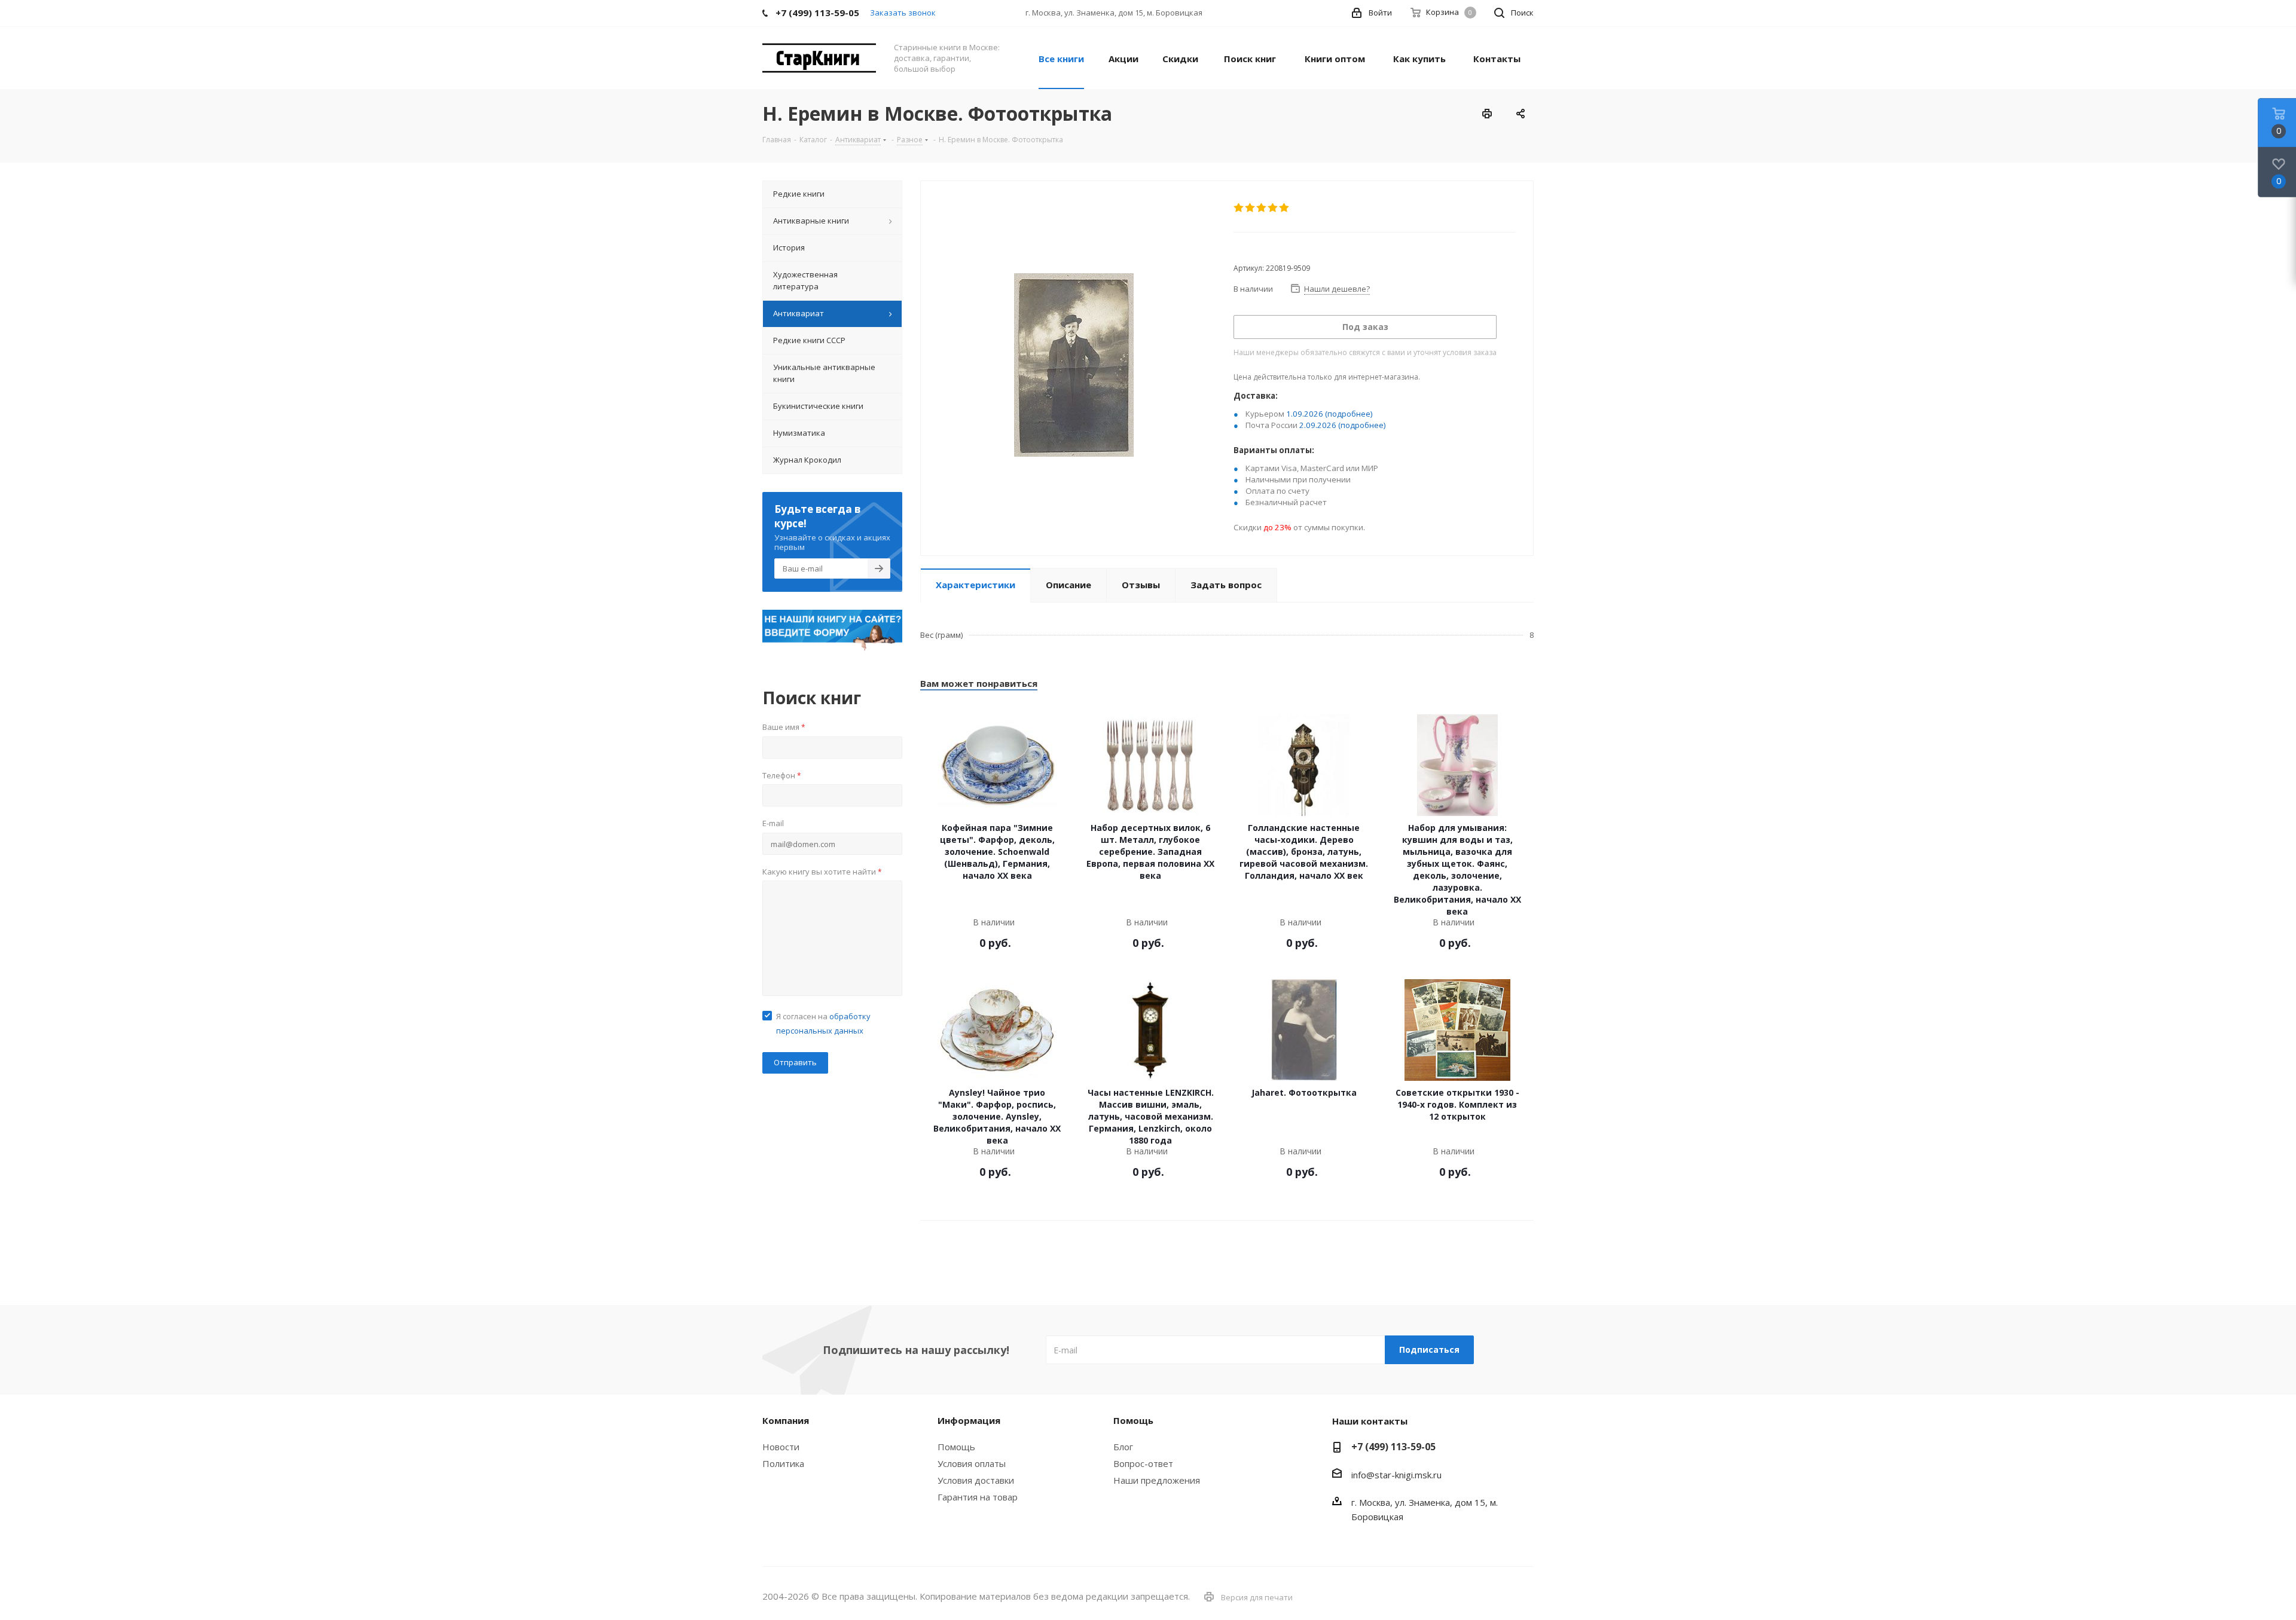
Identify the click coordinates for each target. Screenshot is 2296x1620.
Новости (781, 1447)
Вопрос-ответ (1143, 1463)
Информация (969, 1420)
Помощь (956, 1447)
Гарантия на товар (978, 1497)
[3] (1262, 208)
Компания (786, 1420)
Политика (783, 1463)
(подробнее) (1349, 414)
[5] (1285, 208)
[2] (1251, 208)
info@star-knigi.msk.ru (1396, 1475)
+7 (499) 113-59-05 (1393, 1447)
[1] (1239, 208)
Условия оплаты (972, 1463)
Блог (1123, 1447)
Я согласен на (823, 1023)
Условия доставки (976, 1480)
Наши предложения (1157, 1480)
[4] (1273, 208)
